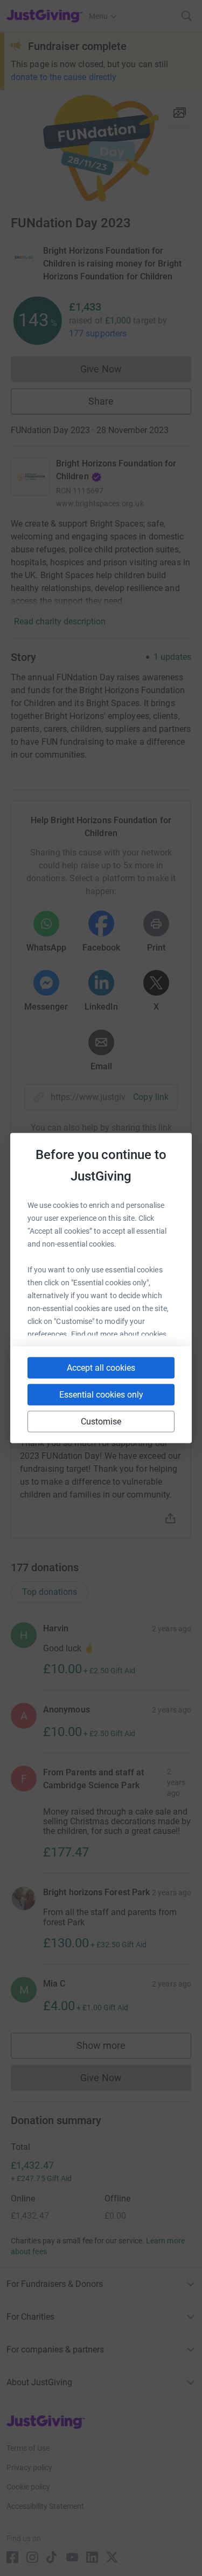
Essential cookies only (101, 1395)
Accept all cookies (101, 1368)
